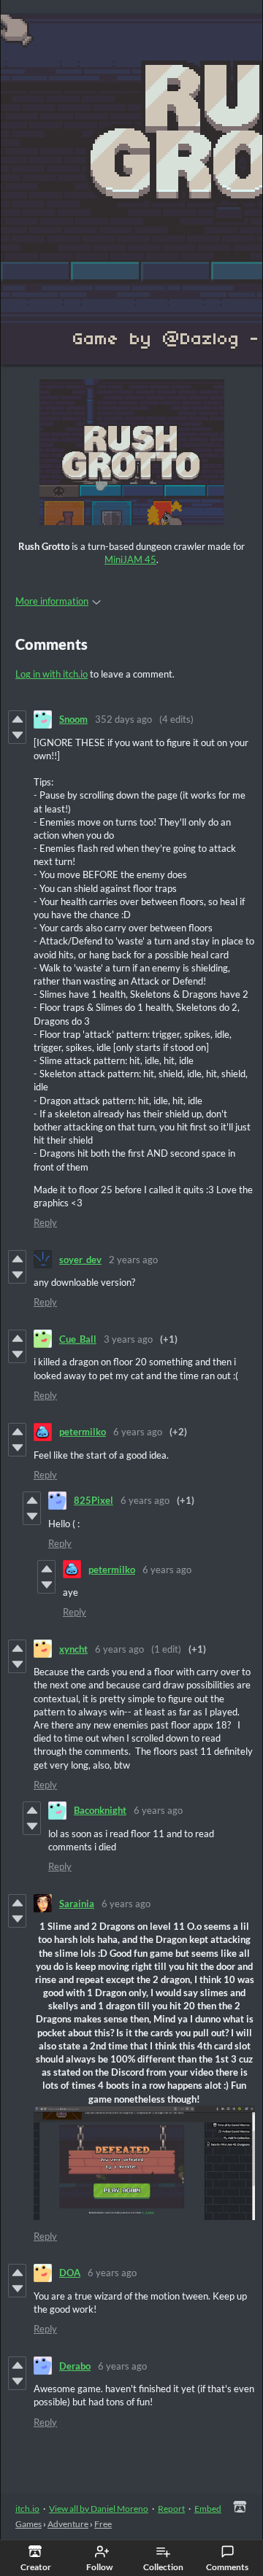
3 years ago (128, 1339)
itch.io (27, 2509)
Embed (208, 2509)
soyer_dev (80, 1260)
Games (28, 2524)
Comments (227, 2567)
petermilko (83, 1432)
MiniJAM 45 (130, 559)
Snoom (73, 719)
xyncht (73, 1649)
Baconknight (100, 1810)
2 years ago (133, 1260)
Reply (45, 1222)
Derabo (75, 2366)
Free (103, 2524)
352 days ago (123, 719)
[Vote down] (17, 735)
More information (52, 601)
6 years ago (138, 1432)
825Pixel (94, 1500)
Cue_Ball (78, 1339)
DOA (70, 2273)
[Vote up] (17, 719)
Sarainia (77, 1904)
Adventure (68, 2524)
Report (171, 2509)
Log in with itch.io (52, 674)
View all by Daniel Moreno (99, 2509)
